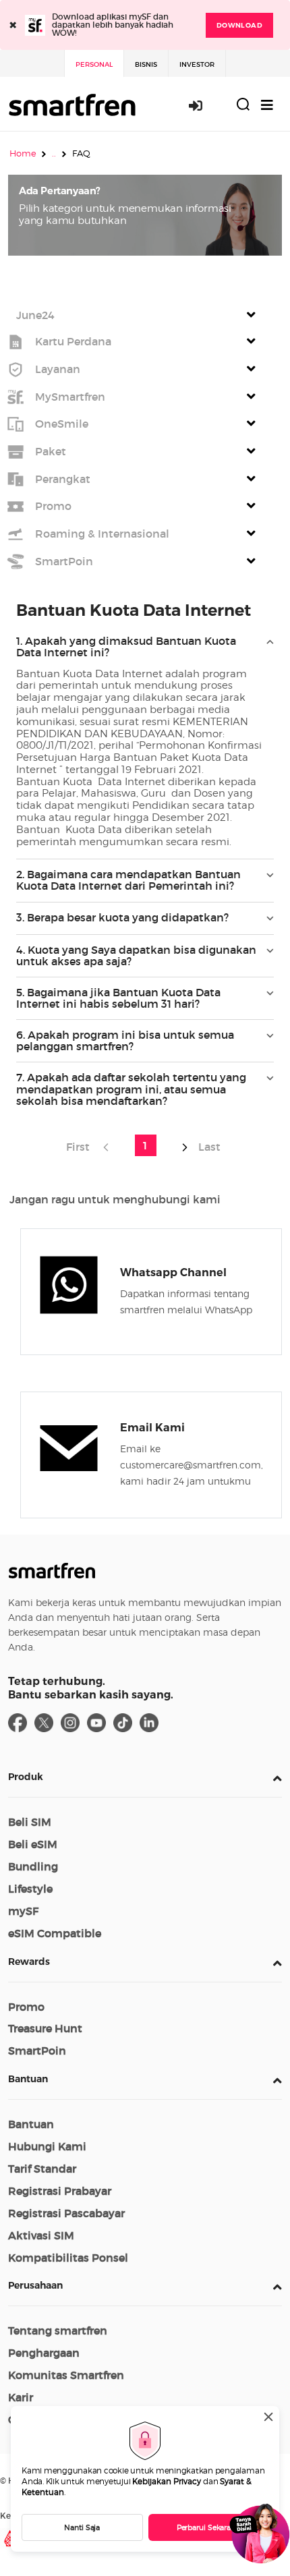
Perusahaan (35, 2285)
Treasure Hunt (45, 2028)
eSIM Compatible (55, 1933)
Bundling (33, 1866)
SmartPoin (37, 2051)
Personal (94, 64)
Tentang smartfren (58, 2330)
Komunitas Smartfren (66, 2375)
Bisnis (146, 64)
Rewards (29, 1962)
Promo (26, 2007)
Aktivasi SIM (41, 2235)
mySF (23, 1911)
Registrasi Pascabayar (66, 2213)
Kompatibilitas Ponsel (68, 2258)
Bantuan (28, 2079)
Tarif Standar (42, 2169)
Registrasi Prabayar (60, 2191)
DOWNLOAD (239, 25)
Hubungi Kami (47, 2146)
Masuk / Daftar (203, 105)
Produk (26, 1777)
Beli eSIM (33, 1844)
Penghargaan (44, 2353)
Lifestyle (30, 1889)
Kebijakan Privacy (167, 2481)
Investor (197, 64)
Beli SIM (30, 1822)
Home (23, 153)
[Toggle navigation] (267, 105)
